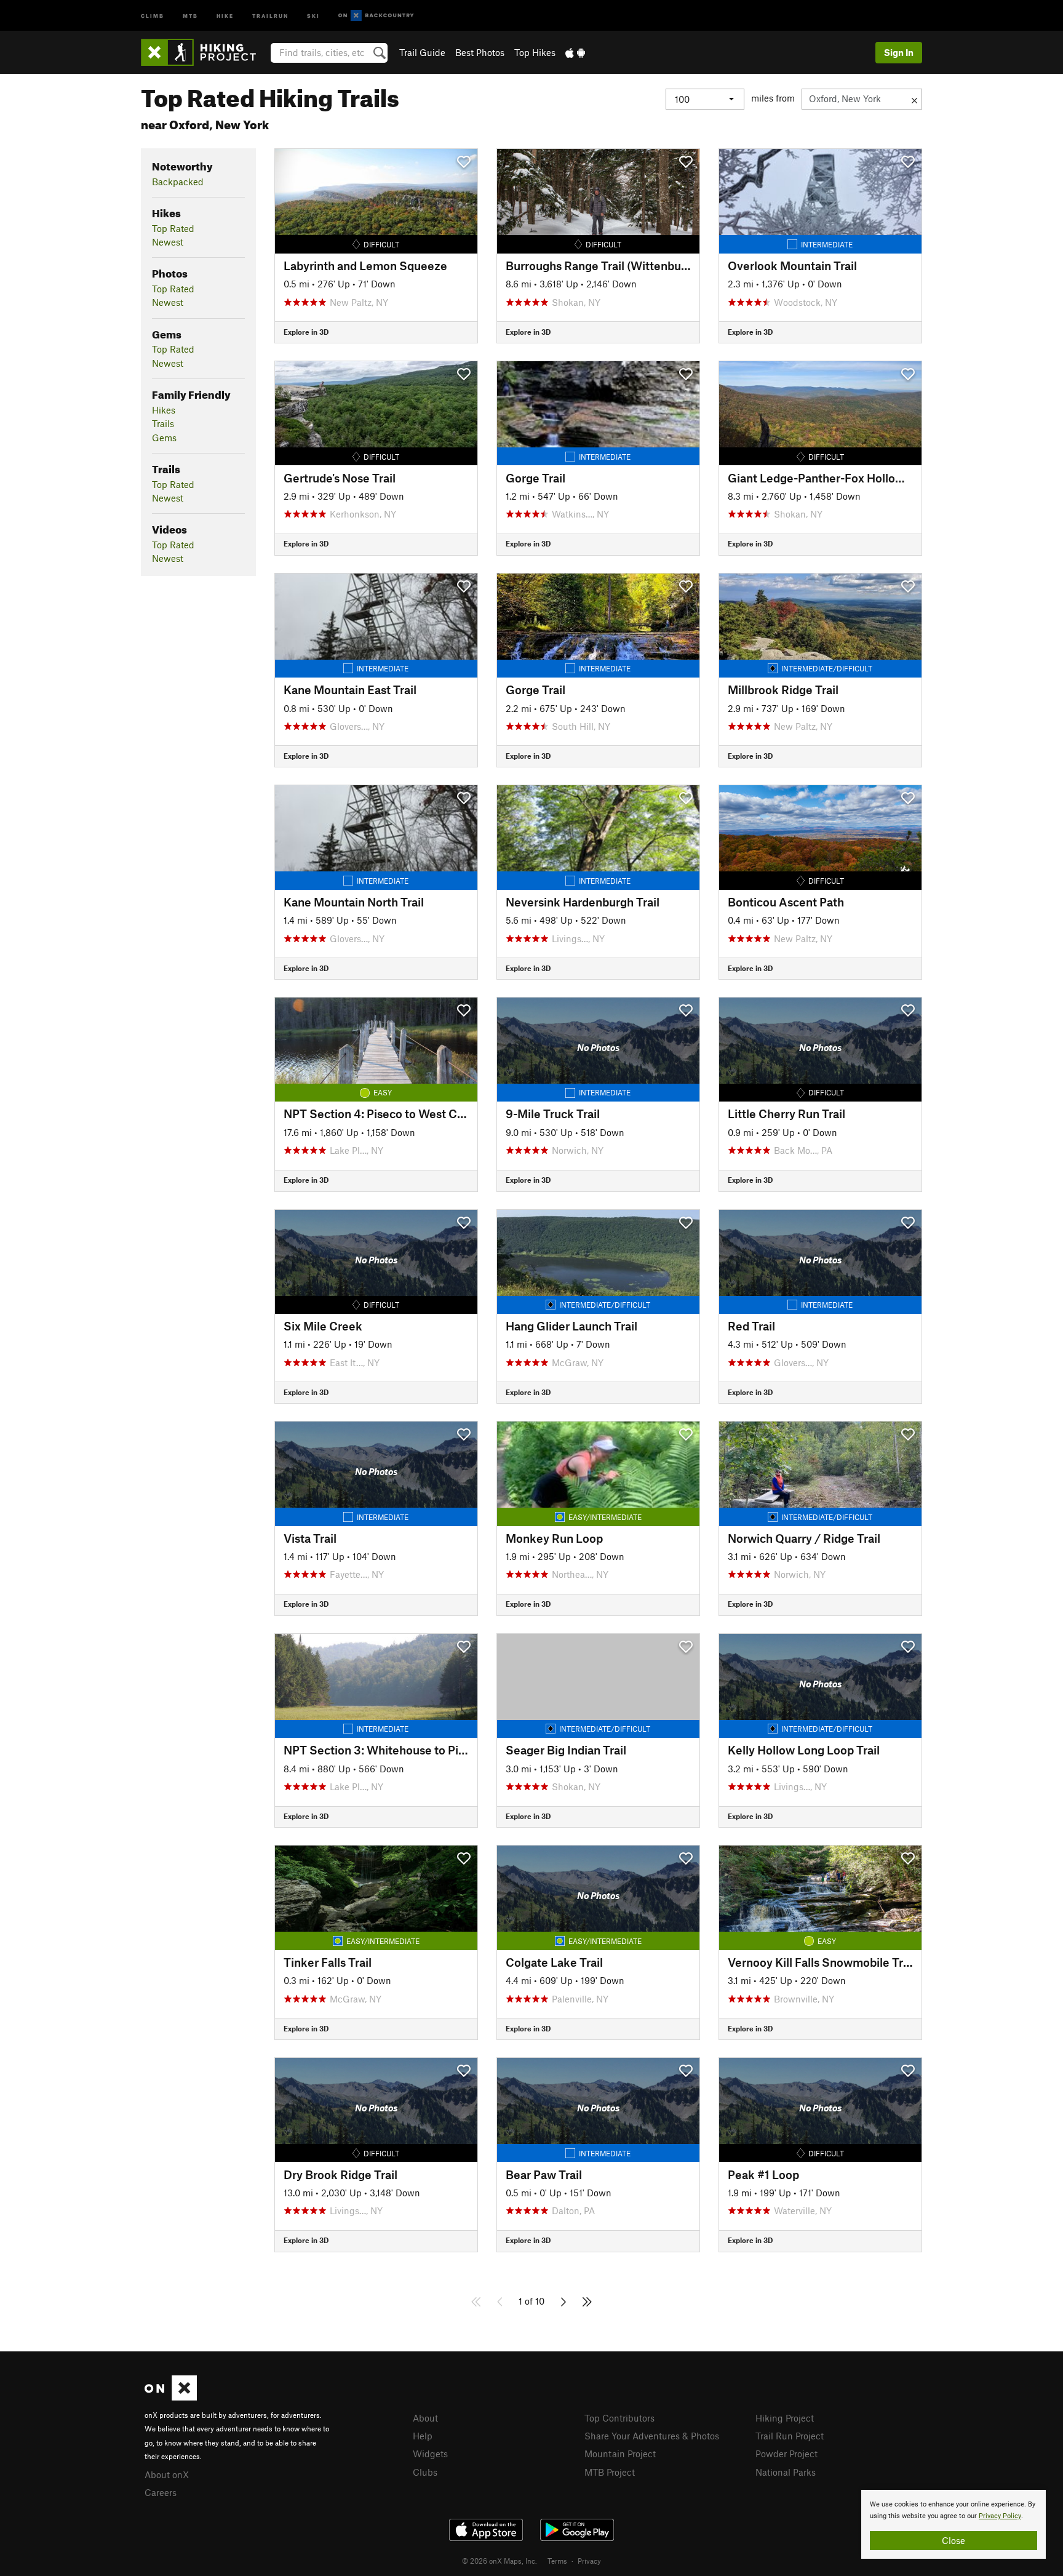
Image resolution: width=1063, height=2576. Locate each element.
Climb (153, 15)
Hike (225, 15)
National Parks (786, 2472)
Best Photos (480, 52)
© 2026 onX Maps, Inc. (500, 2561)
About (425, 2418)
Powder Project (786, 2454)
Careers (161, 2492)
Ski (313, 15)
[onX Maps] (171, 2397)
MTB (190, 15)
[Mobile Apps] (575, 52)
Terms (557, 2561)
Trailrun (270, 15)
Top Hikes (535, 52)
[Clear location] (914, 99)
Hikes (164, 410)
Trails (163, 423)
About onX (167, 2474)
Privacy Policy (1000, 2516)
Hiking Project (785, 2418)
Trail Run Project (790, 2436)
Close (954, 2540)
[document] (954, 2524)
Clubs (425, 2472)
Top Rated (173, 228)
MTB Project (610, 2472)
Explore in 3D (306, 332)
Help (423, 2436)
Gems (164, 438)
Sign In (899, 52)
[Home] (205, 52)
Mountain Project (620, 2454)
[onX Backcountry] (376, 16)
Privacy (589, 2561)
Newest (168, 242)
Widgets (430, 2454)
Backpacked (178, 182)
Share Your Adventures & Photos (652, 2436)
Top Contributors (619, 2418)
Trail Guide (422, 52)
